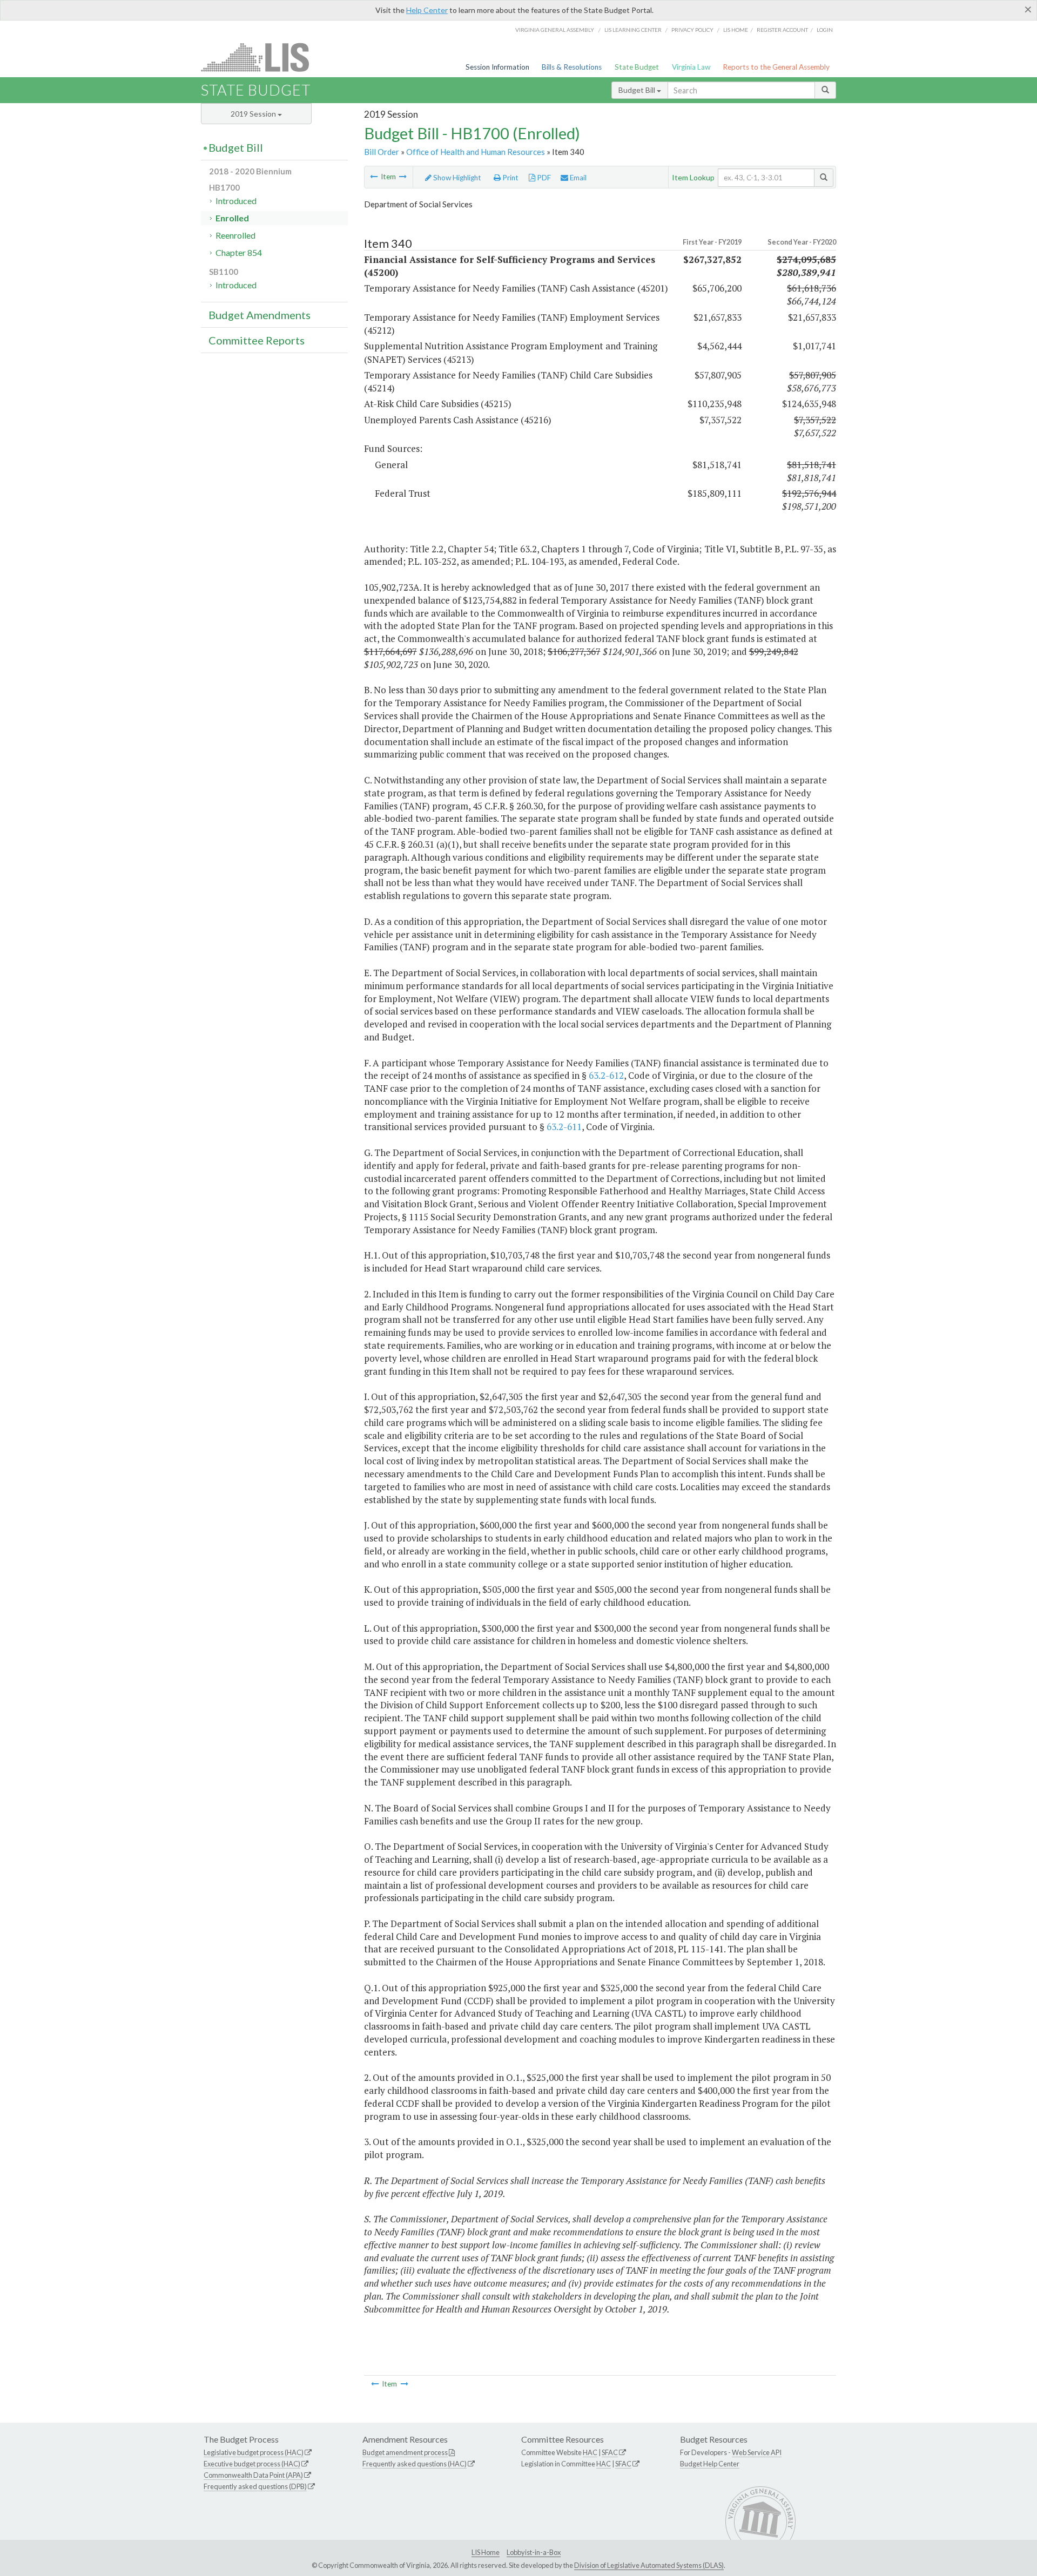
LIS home (736, 30)
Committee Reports (257, 340)
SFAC (610, 2452)
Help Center (427, 10)
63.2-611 (564, 1127)
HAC (590, 2452)
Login (825, 30)
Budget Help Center (710, 2464)
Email (577, 178)
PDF (543, 178)
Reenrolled (235, 235)
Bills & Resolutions (572, 67)
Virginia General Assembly (555, 30)
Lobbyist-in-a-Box (534, 2552)
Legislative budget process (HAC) (254, 2452)
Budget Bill (638, 90)
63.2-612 (606, 1075)
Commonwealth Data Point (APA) (253, 2475)
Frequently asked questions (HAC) (415, 2464)
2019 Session (254, 114)
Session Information (497, 67)
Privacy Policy (692, 30)
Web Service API (757, 2452)
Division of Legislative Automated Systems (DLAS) (649, 2565)
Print (510, 178)
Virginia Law (691, 67)
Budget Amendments (260, 315)
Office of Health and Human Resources (476, 152)
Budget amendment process (405, 2452)
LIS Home (486, 2552)
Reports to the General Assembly (776, 67)
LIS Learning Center (633, 30)
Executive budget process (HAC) (252, 2464)
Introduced (236, 201)
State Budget (637, 67)
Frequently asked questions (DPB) (255, 2486)
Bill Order (382, 152)
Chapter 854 (239, 252)
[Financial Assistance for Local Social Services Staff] (403, 177)
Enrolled (232, 218)
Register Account (782, 30)
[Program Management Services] (374, 177)
